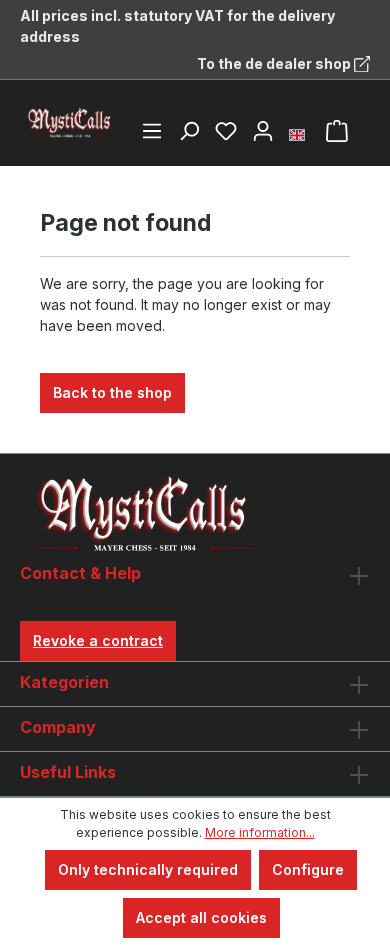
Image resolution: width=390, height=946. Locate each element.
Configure (308, 869)
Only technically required (148, 869)
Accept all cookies (201, 917)
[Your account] (263, 131)
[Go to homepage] (70, 123)
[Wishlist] (226, 131)
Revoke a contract (98, 640)
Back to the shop (112, 392)
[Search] (189, 131)
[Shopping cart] (337, 131)
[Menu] (152, 131)
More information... (260, 832)
